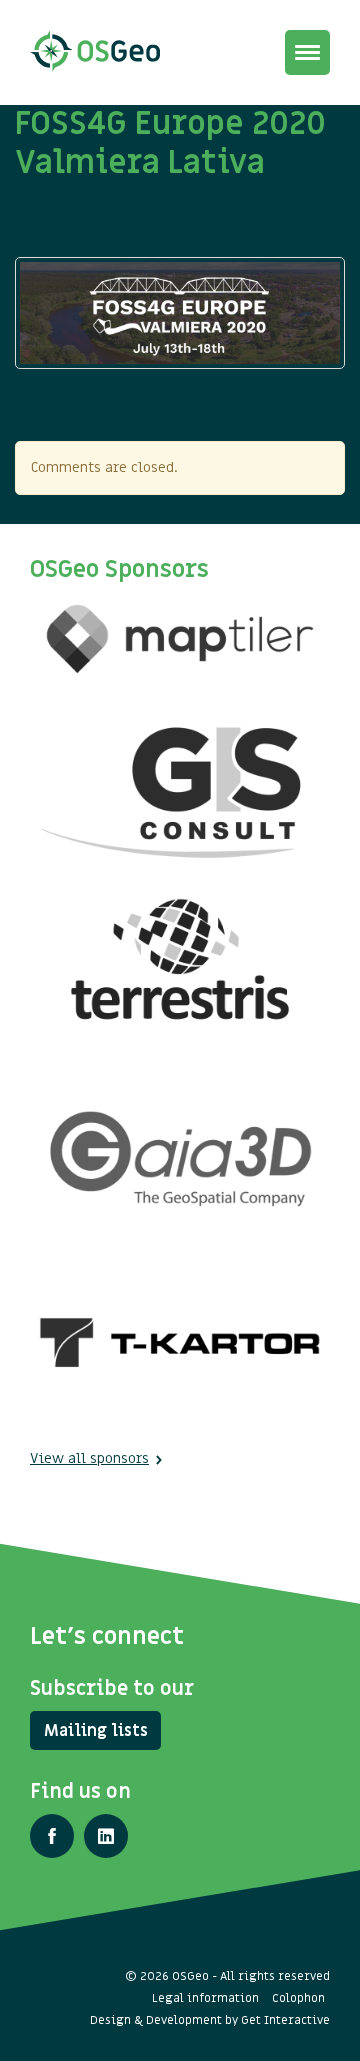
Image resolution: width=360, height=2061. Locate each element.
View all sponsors (89, 1458)
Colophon (298, 1998)
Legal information (205, 1998)
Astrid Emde (74, 230)
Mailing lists (96, 1731)
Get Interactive (285, 2020)
